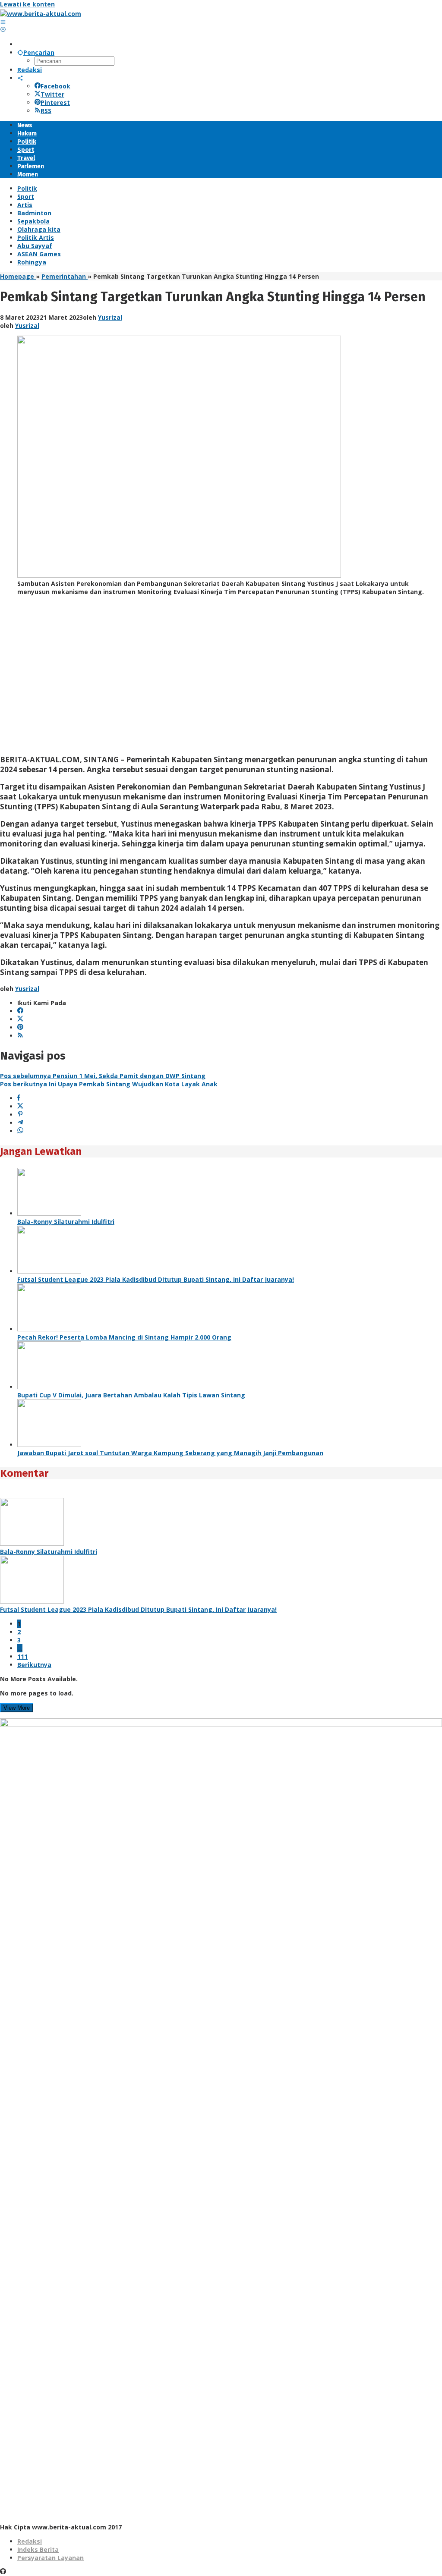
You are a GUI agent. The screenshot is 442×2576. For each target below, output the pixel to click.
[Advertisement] (221, 679)
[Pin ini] (20, 1115)
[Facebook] (20, 1011)
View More (17, 1708)
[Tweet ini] (20, 1106)
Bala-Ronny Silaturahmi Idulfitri (66, 1222)
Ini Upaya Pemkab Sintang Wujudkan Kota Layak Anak (109, 1084)
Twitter (52, 94)
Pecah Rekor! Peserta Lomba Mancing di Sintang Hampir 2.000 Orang (124, 1337)
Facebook (55, 86)
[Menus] (3, 22)
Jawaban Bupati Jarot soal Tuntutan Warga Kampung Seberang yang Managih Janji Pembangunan (170, 1453)
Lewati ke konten (27, 4)
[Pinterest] (20, 1027)
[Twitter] (20, 1019)
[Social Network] (20, 78)
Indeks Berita (38, 2549)
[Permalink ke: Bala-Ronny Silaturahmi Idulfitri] (49, 1213)
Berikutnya (34, 1665)
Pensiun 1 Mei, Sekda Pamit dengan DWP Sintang (103, 1076)
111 (22, 1656)
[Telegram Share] (20, 1123)
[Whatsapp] (20, 1131)
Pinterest (55, 102)
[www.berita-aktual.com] (41, 14)
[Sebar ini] (19, 1098)
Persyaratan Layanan (51, 2558)
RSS (46, 111)
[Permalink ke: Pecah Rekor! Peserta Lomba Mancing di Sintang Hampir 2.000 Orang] (49, 1329)
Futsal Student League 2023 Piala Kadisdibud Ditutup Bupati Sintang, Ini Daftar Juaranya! (156, 1279)
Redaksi (30, 2541)
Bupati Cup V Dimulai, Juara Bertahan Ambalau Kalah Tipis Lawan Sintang (131, 1395)
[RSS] (20, 1036)
